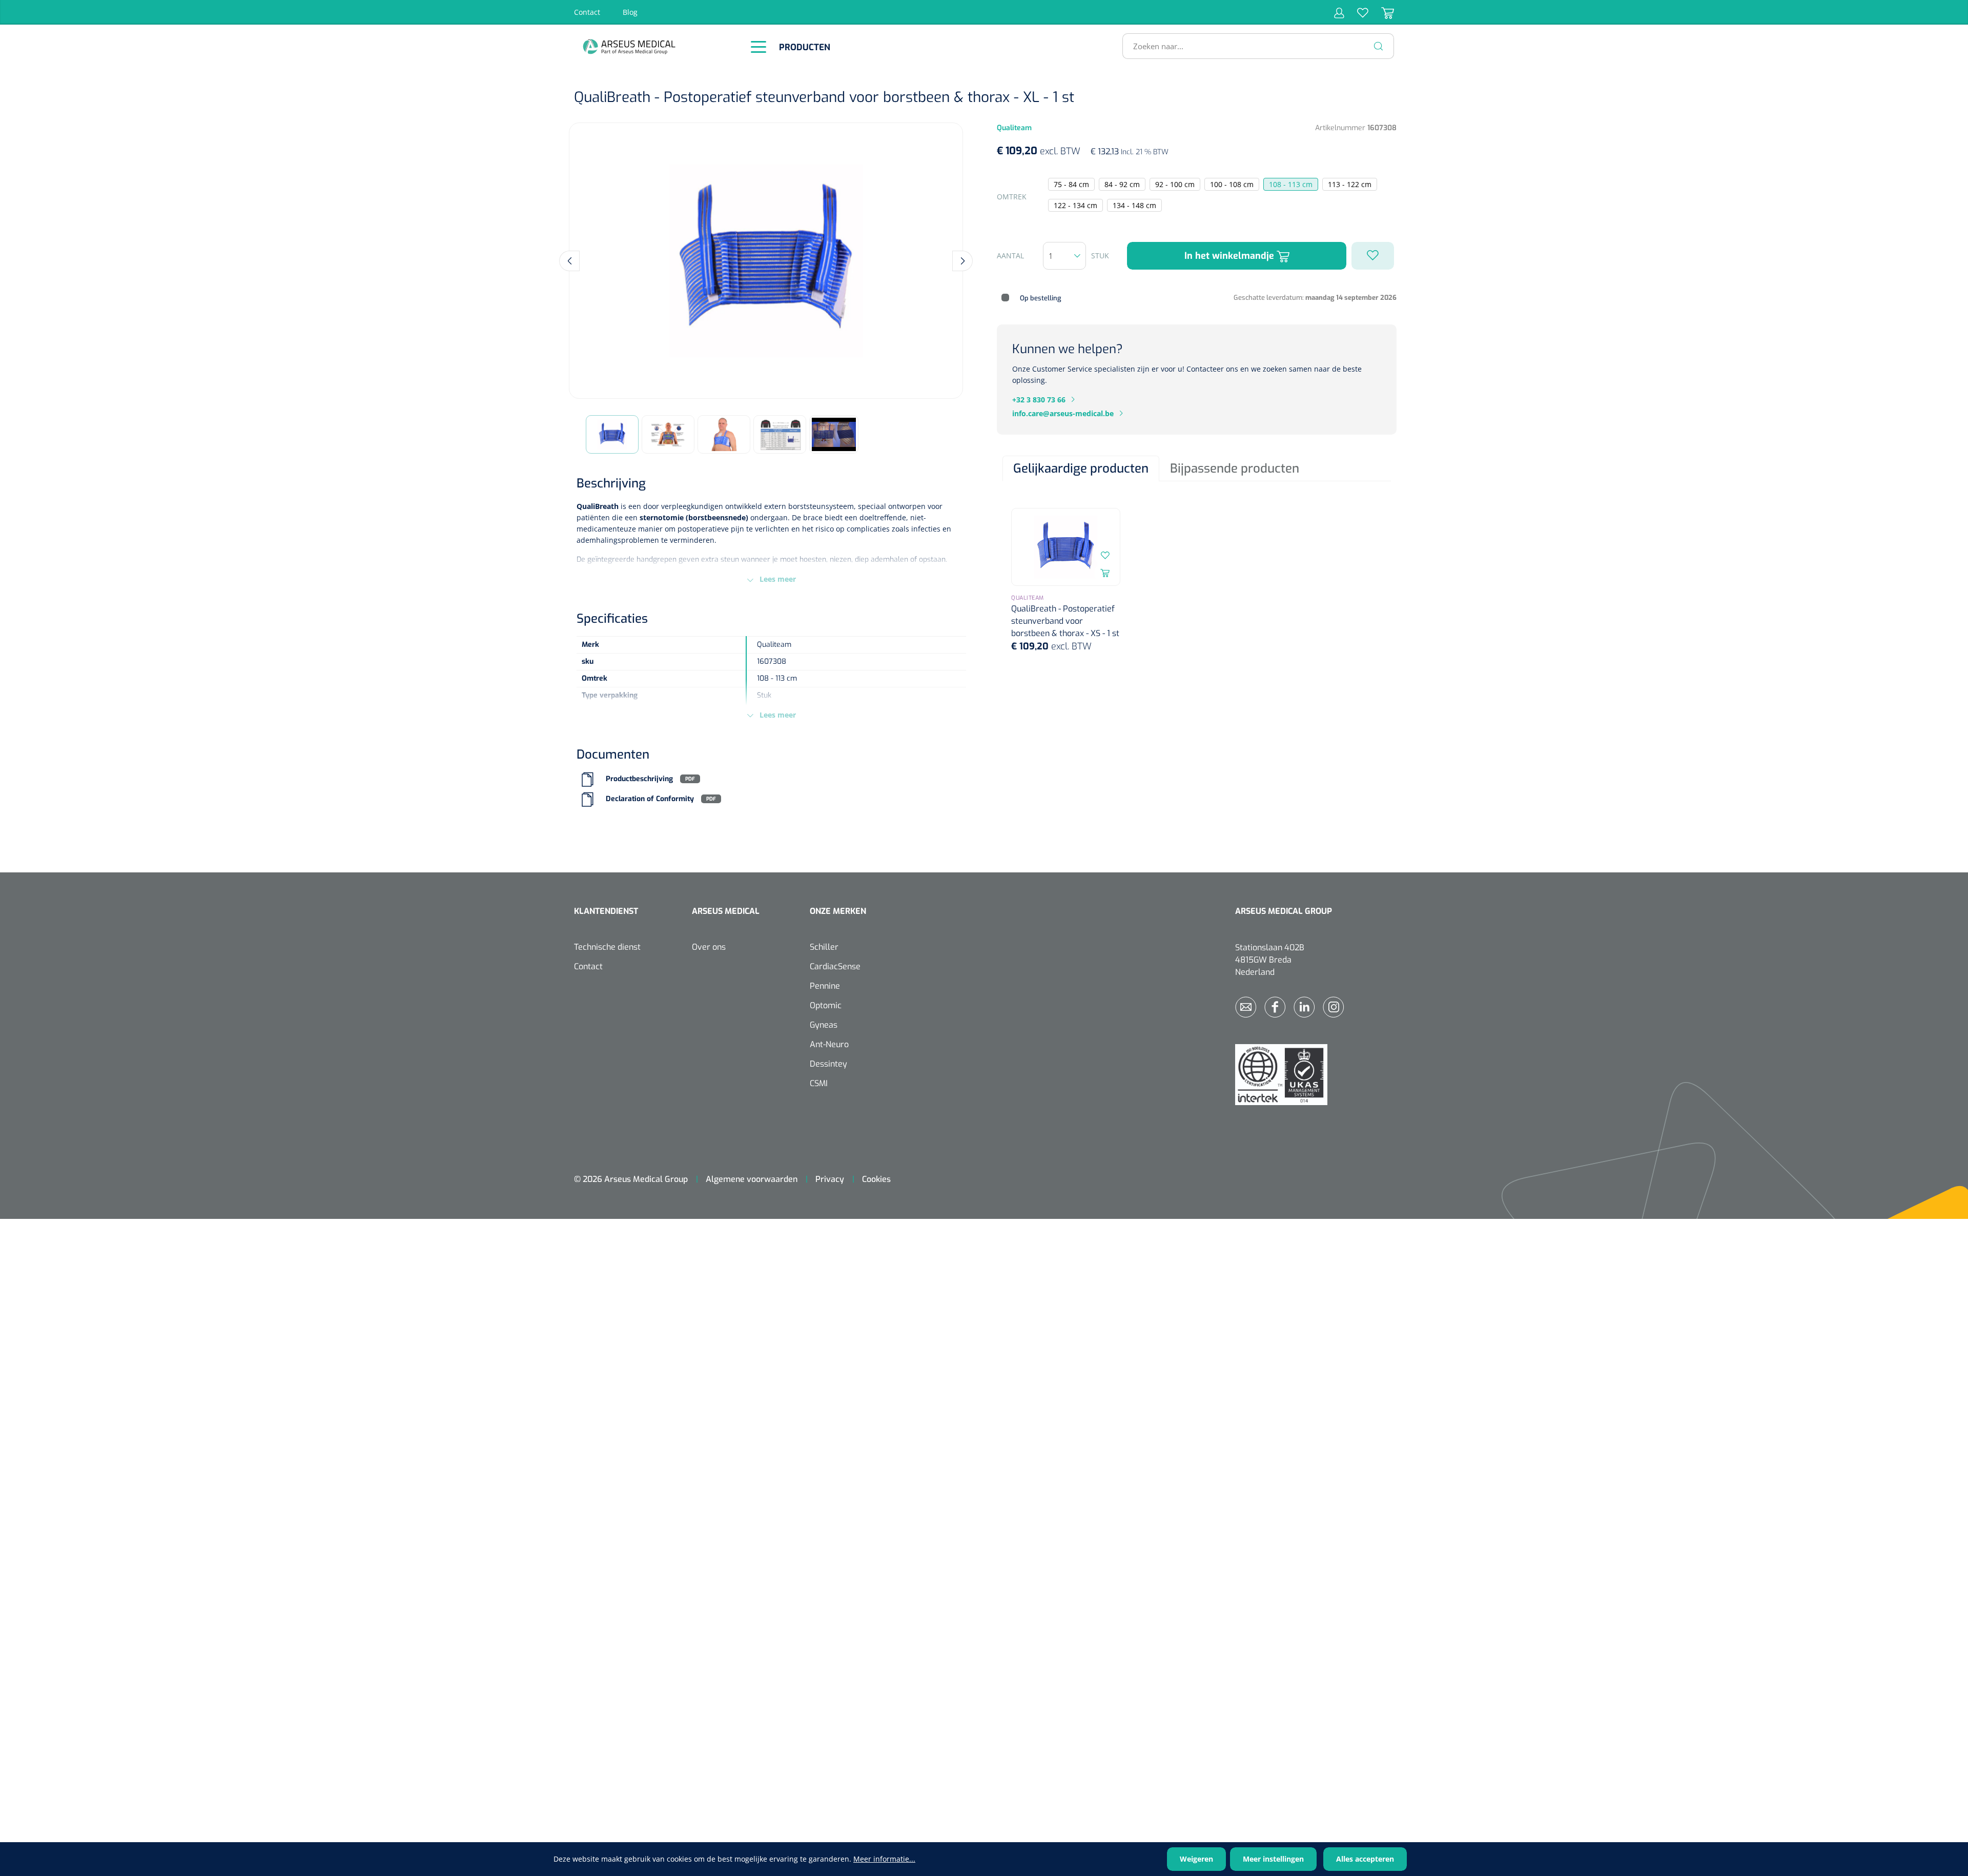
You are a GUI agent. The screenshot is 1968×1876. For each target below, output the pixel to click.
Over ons (709, 947)
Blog (630, 12)
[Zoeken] (1379, 46)
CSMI (819, 1083)
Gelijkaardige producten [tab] (1081, 468)
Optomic (826, 1005)
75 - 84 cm (1071, 184)
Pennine (825, 986)
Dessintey (828, 1064)
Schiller (824, 947)
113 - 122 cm (1350, 184)
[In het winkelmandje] (1105, 573)
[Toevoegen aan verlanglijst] (1373, 256)
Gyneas (824, 1025)
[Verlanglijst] (1356, 12)
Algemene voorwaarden (752, 1179)
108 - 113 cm (1291, 184)
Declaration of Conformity (650, 799)
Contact (587, 12)
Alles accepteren (1365, 1859)
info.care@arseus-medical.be (1063, 413)
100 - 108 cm (1232, 184)
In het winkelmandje (1231, 256)
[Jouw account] (1339, 12)
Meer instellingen (1273, 1859)
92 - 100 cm (1175, 184)
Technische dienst (607, 947)
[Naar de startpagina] (656, 46)
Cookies (876, 1179)
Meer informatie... (884, 1859)
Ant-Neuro (829, 1044)
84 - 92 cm (1122, 184)
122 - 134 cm (1075, 205)
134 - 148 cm (1134, 205)
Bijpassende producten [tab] (1235, 468)
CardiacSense (835, 966)
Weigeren (1196, 1859)
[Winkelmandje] (1381, 12)
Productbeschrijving (639, 779)
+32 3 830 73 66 (1039, 400)
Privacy (830, 1179)
